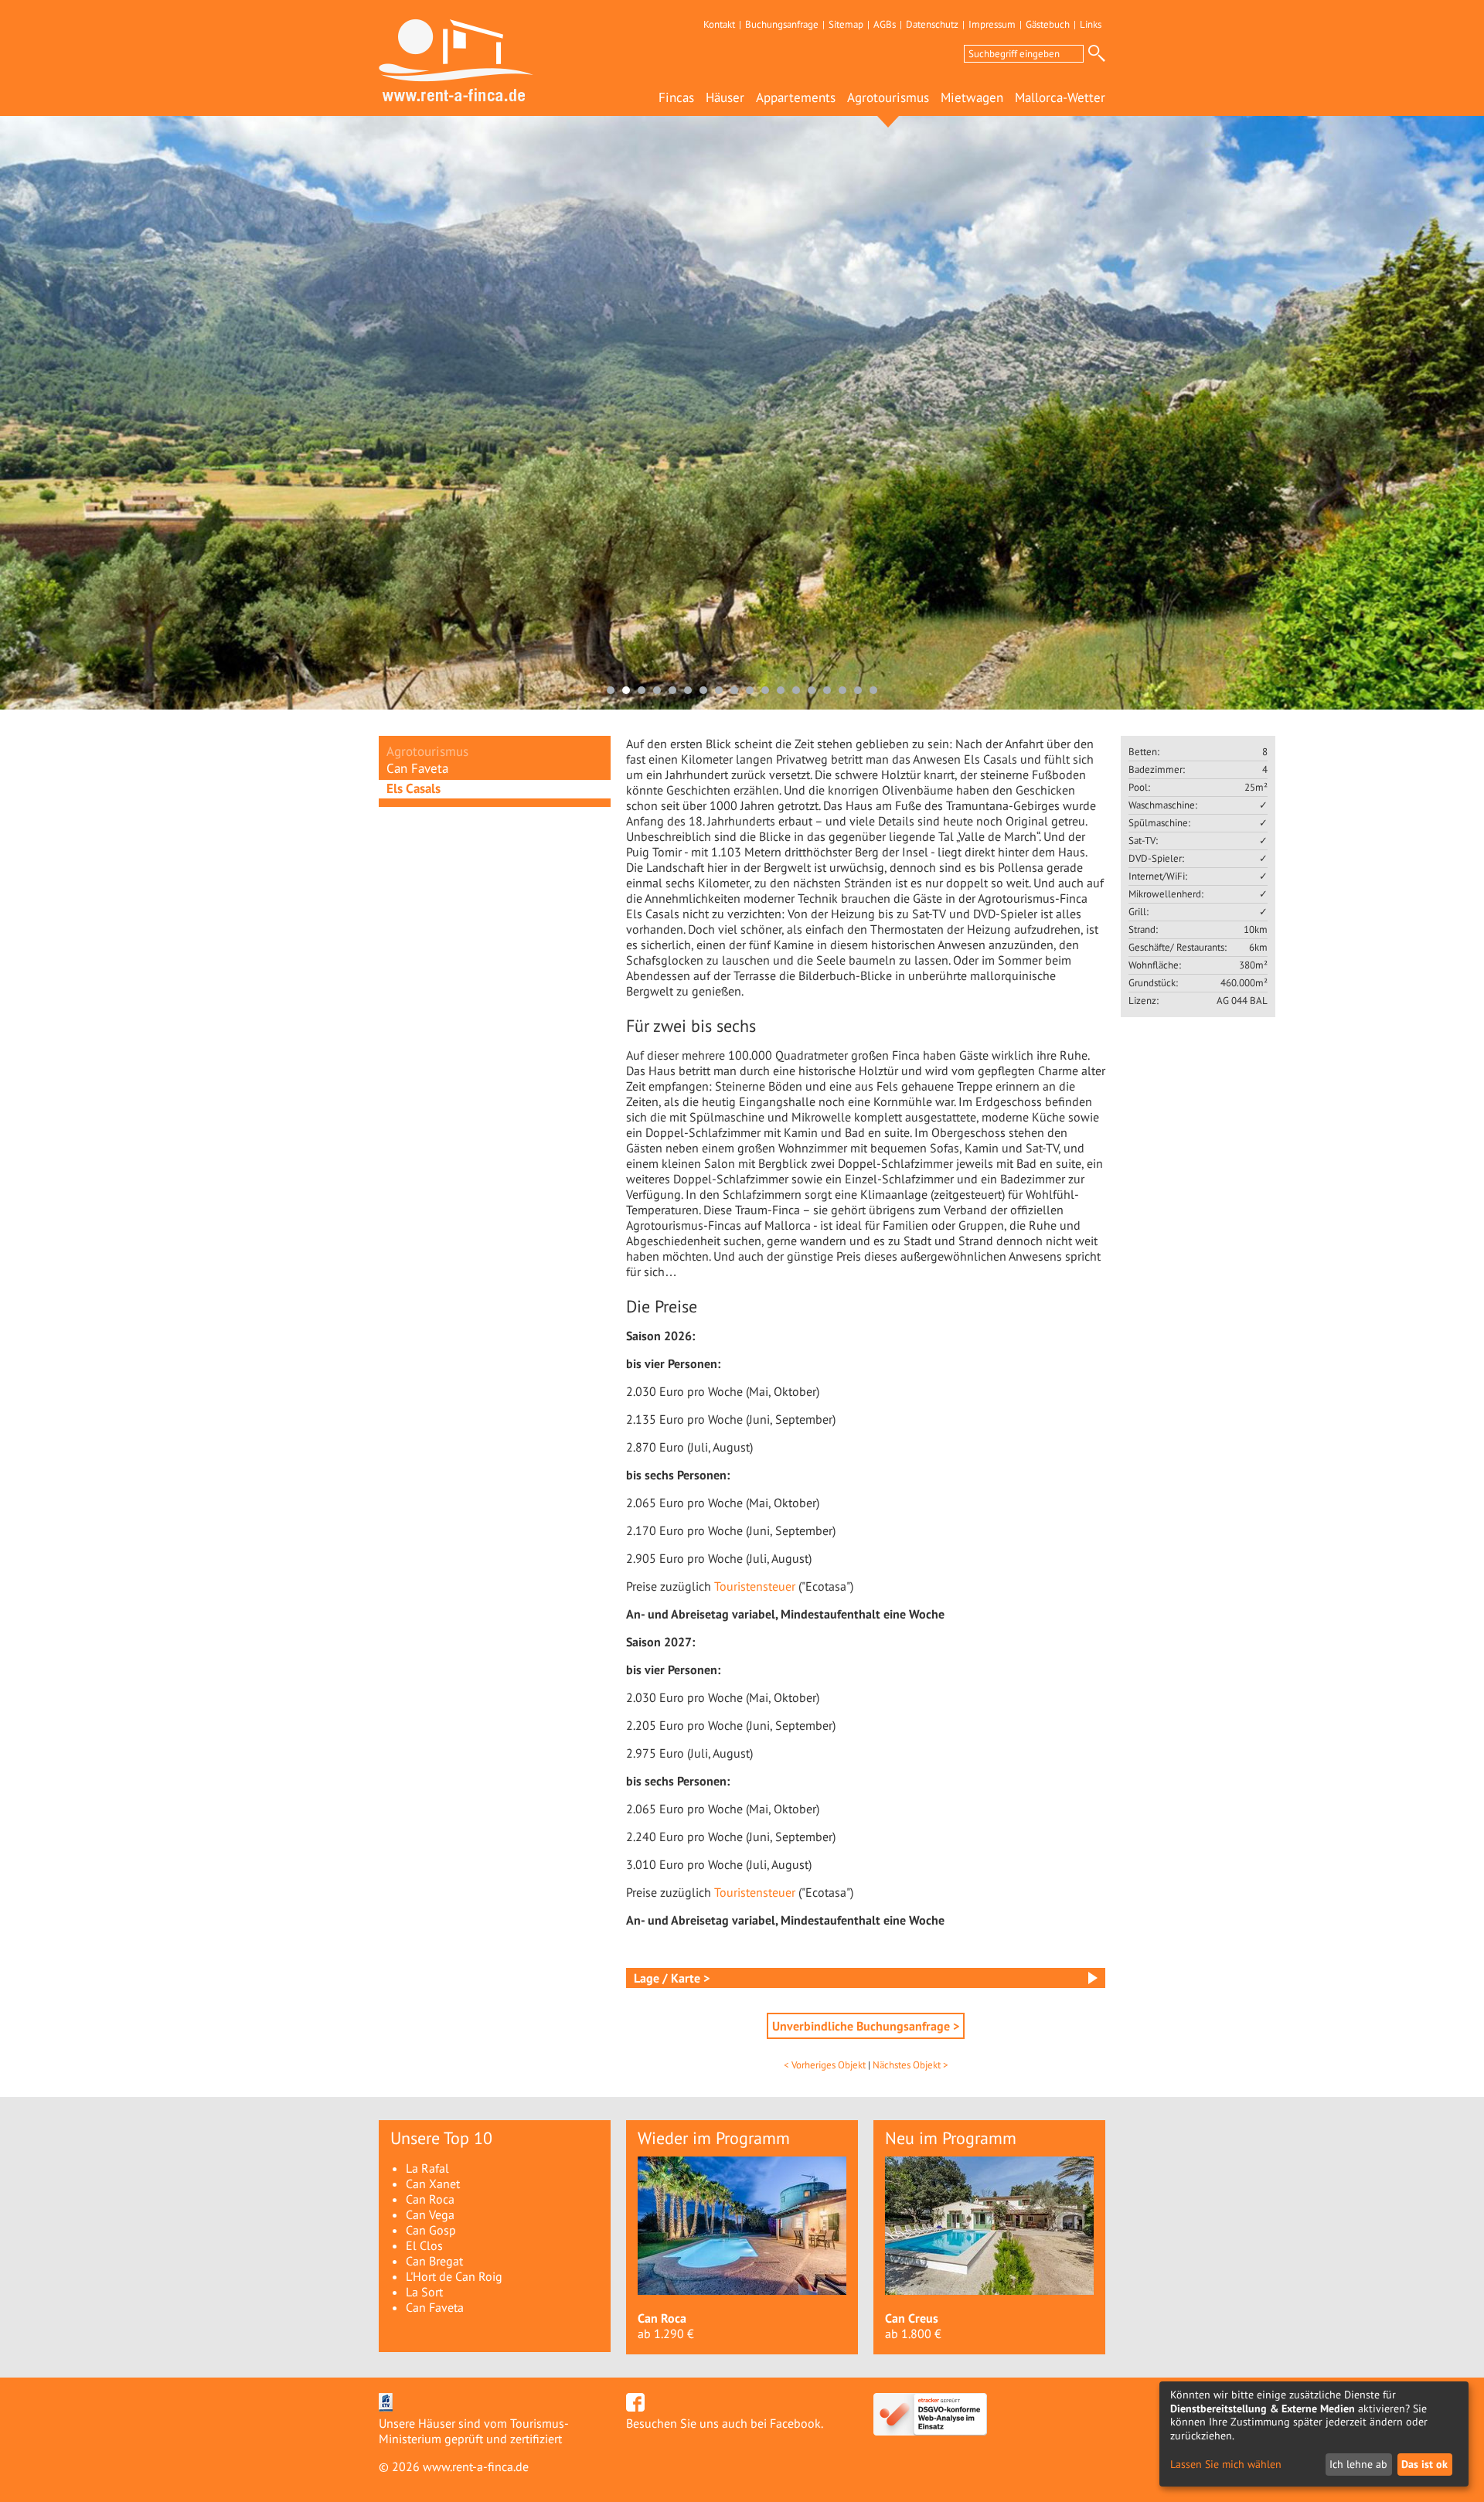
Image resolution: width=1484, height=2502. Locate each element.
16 (842, 690)
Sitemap (846, 24)
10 (750, 690)
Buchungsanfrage (782, 24)
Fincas (676, 98)
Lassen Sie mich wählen (1226, 2465)
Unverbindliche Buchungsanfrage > (866, 2026)
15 (827, 690)
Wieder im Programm (714, 2138)
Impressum (992, 24)
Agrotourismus (888, 98)
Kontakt (719, 24)
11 (765, 690)
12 (781, 690)
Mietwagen (972, 98)
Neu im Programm (951, 2138)
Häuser (725, 98)
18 (873, 690)
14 (812, 690)
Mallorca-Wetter (1060, 98)
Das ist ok (1424, 2464)
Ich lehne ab (1358, 2464)
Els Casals (414, 788)
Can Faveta (417, 768)
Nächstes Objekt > (910, 2065)
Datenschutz (932, 24)
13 (796, 690)
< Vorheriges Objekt (825, 2065)
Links (1091, 24)
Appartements (796, 98)
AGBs (885, 24)
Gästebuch (1048, 24)
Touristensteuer (756, 1586)
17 (858, 690)
